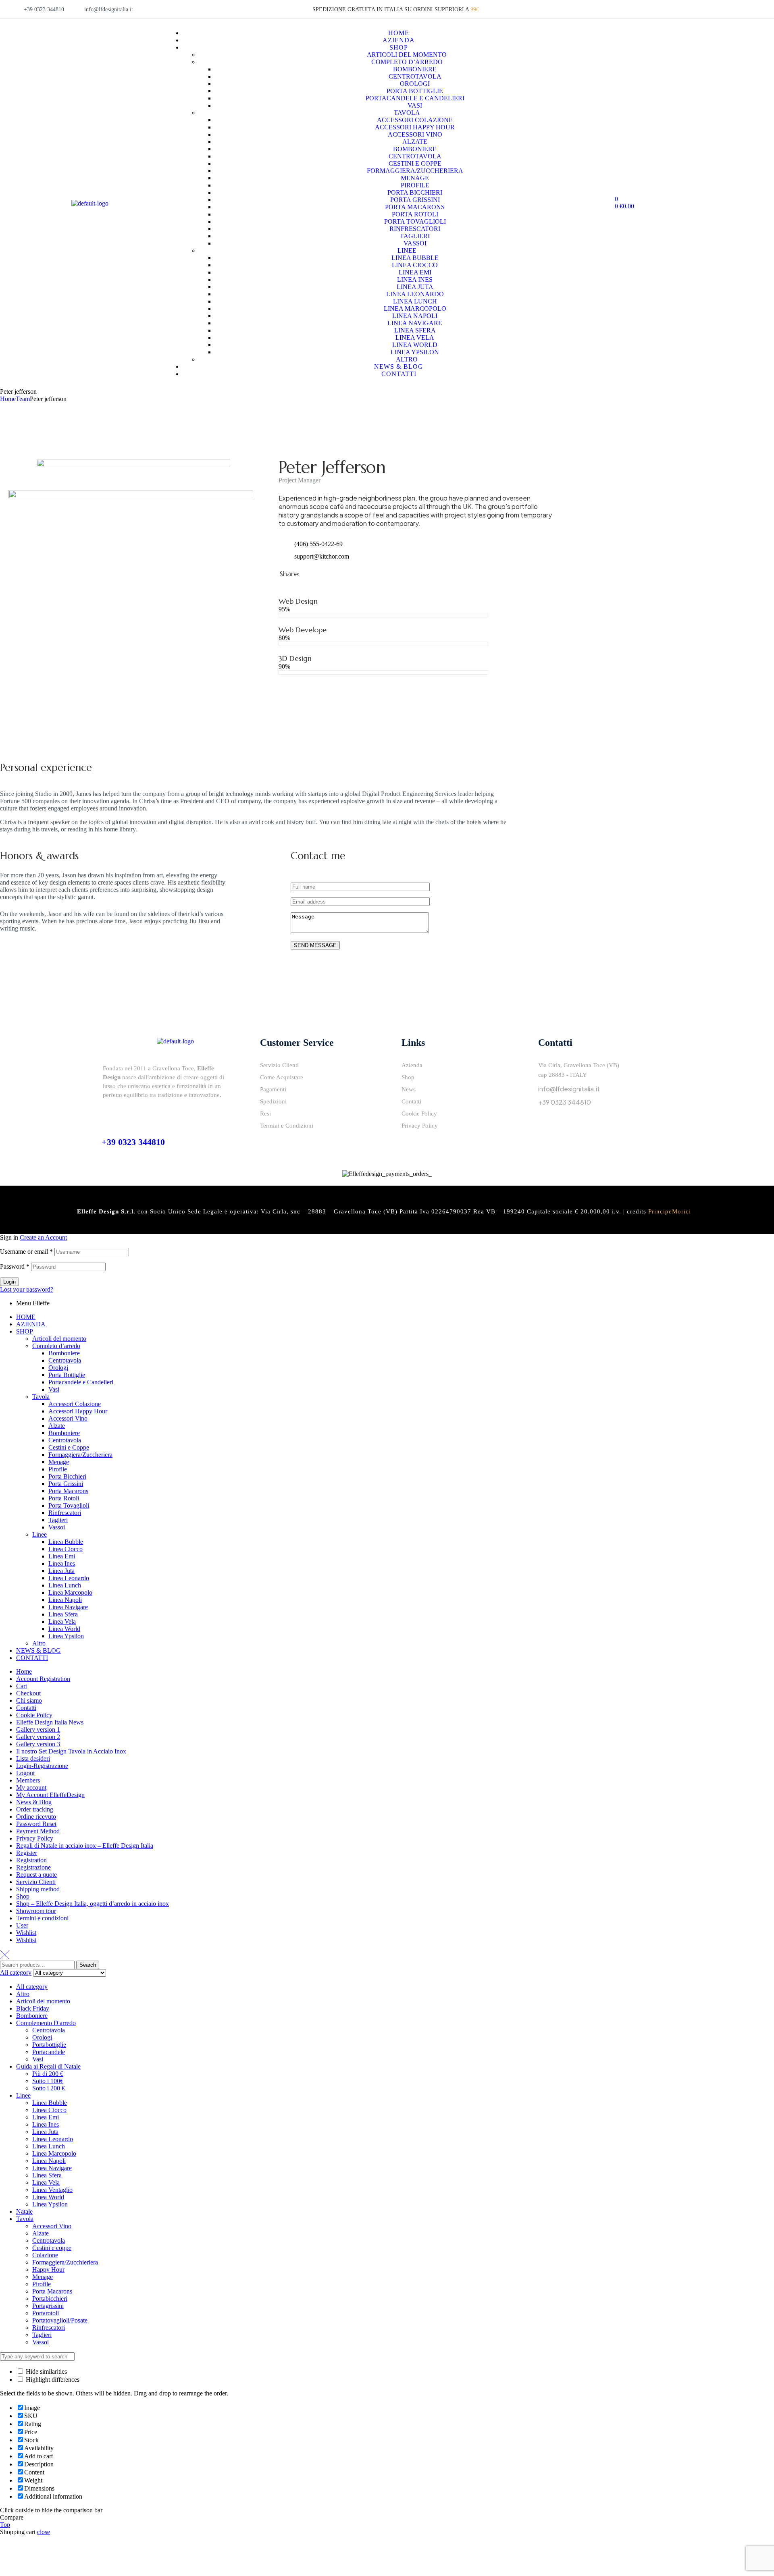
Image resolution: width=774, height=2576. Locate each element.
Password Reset (36, 1824)
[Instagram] (567, 1125)
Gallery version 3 (38, 1744)
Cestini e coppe (52, 2248)
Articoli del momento (59, 1339)
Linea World (64, 1629)
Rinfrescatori (65, 1513)
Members (28, 1780)
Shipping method (38, 1889)
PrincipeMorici (670, 1211)
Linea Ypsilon (66, 1636)
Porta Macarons (68, 1491)
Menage (59, 1462)
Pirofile (58, 1469)
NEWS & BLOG (38, 1651)
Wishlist (26, 1933)
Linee (40, 1534)
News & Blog (34, 1802)
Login (9, 1282)
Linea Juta (61, 1571)
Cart (22, 1686)
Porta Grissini (66, 1484)
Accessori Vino (68, 1418)
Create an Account (43, 1237)
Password (15, 1266)
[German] (696, 9)
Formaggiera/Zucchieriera (65, 2262)
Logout (25, 1773)
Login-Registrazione (42, 1766)
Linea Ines (62, 1563)
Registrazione (33, 1867)
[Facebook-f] (548, 1125)
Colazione (45, 2255)
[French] (687, 9)
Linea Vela (62, 1621)
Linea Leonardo (69, 1578)
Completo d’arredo (56, 1346)
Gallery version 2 (38, 1737)
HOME (26, 1317)
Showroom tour (36, 1911)
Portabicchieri (50, 2299)
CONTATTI (32, 1658)
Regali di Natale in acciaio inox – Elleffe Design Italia (85, 1846)
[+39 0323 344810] (108, 1115)
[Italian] (667, 9)
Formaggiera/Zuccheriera (80, 1455)
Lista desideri (33, 1759)
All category (32, 1987)
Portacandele (49, 2052)
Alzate (57, 1426)
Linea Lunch (65, 1585)
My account (31, 1788)
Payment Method (38, 1831)
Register (27, 1853)
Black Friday (33, 2008)
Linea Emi (62, 1556)
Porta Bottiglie (67, 1375)
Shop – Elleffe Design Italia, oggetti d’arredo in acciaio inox (93, 1904)
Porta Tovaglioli (69, 1505)
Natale (24, 2211)
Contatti (26, 1708)
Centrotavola (65, 1360)
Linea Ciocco (66, 1549)
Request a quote (36, 1875)
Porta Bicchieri (67, 1476)
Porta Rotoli (64, 1498)
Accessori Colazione (75, 1404)
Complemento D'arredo (46, 2023)
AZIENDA (31, 1324)
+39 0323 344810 (133, 1142)
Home (8, 399)
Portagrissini (48, 2306)
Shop (23, 1896)
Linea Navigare (68, 1607)
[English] (677, 9)
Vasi (54, 1389)
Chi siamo (29, 1700)
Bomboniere (64, 1353)
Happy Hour (48, 2270)
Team (23, 399)
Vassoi (57, 1527)
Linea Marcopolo (70, 1592)
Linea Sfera (63, 1614)
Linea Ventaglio (52, 2190)
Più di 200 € (48, 2074)
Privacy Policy (35, 1838)
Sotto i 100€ (48, 2081)
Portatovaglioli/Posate (60, 2320)
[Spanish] (706, 9)
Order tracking (35, 1809)
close (44, 2532)
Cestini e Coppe (69, 1447)
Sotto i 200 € (49, 2088)
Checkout (28, 1693)
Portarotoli (46, 2313)
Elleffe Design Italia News (50, 1722)
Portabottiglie (49, 2045)
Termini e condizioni (42, 1918)
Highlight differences (52, 2380)
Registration (31, 1860)
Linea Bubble (66, 1542)
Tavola (41, 1397)
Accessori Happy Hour (78, 1411)
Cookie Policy (34, 1715)
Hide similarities (46, 2371)
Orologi (58, 1368)
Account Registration (43, 1679)
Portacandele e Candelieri (81, 1382)
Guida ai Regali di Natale (48, 2066)
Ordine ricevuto (36, 1817)
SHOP (25, 1331)
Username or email (26, 1252)
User (22, 1925)
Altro (39, 1643)
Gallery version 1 (38, 1729)
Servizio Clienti (36, 1882)
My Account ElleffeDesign (50, 1795)
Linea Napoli (65, 1600)
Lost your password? (27, 1289)
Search (88, 1965)
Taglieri (58, 1520)
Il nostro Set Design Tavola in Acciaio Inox (71, 1751)
